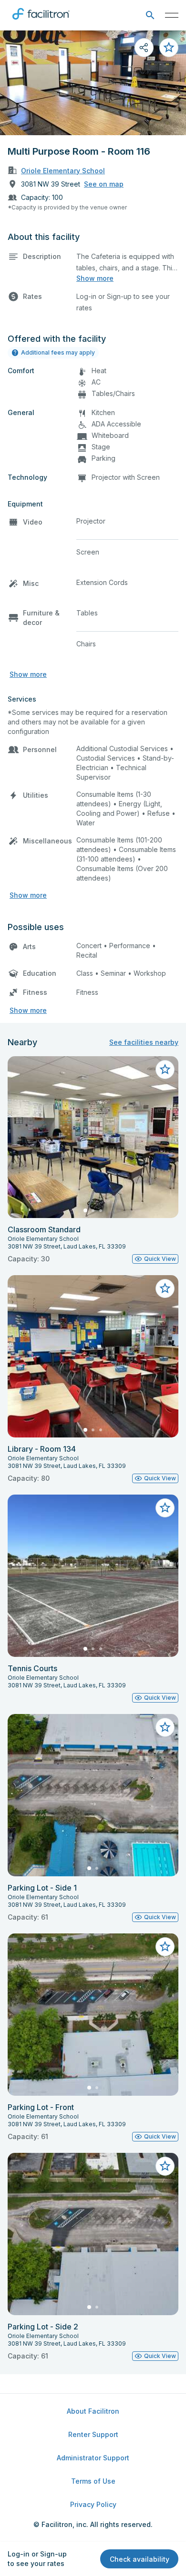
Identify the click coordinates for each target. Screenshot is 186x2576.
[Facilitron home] (41, 21)
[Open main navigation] (172, 15)
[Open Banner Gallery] (93, 83)
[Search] (150, 15)
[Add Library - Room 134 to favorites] (165, 1288)
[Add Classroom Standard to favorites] (165, 1070)
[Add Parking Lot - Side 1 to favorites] (165, 1727)
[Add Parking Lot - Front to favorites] (165, 1947)
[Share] (144, 48)
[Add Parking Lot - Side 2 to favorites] (165, 2166)
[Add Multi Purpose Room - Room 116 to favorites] (169, 48)
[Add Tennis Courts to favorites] (165, 1508)
